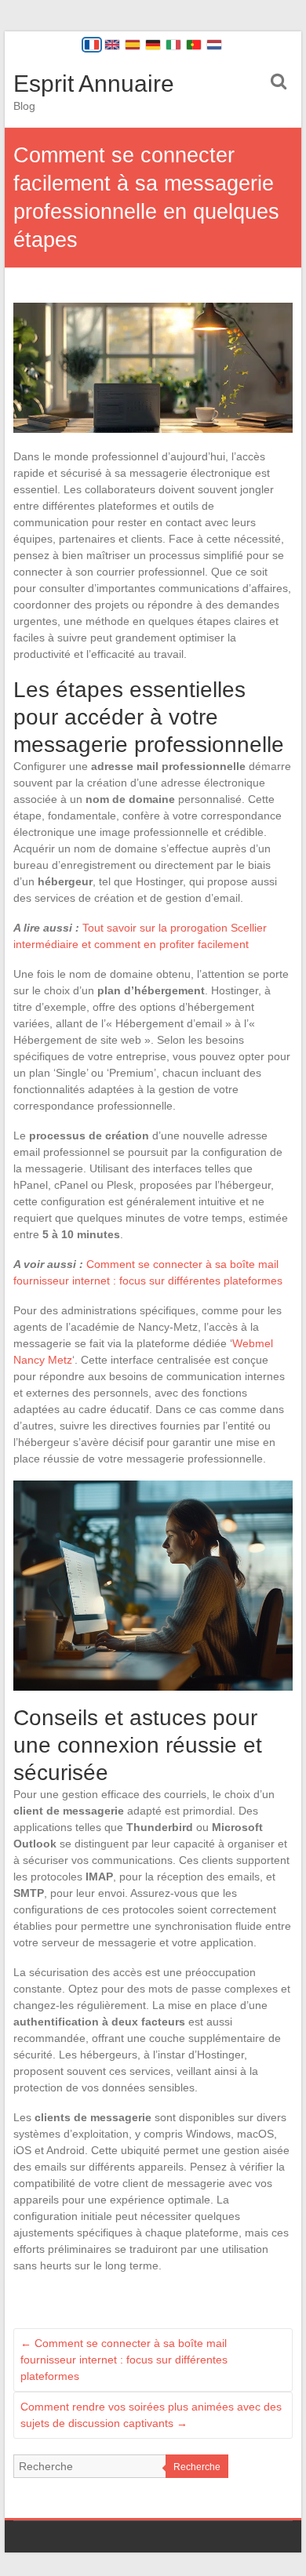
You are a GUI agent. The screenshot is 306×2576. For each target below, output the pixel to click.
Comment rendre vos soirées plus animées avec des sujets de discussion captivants (151, 2415)
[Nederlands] (214, 45)
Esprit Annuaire (94, 84)
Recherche (197, 2467)
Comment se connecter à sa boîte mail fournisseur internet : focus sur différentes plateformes (124, 2360)
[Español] (133, 45)
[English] (112, 45)
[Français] (92, 45)
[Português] (194, 45)
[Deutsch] (153, 45)
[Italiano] (173, 45)
